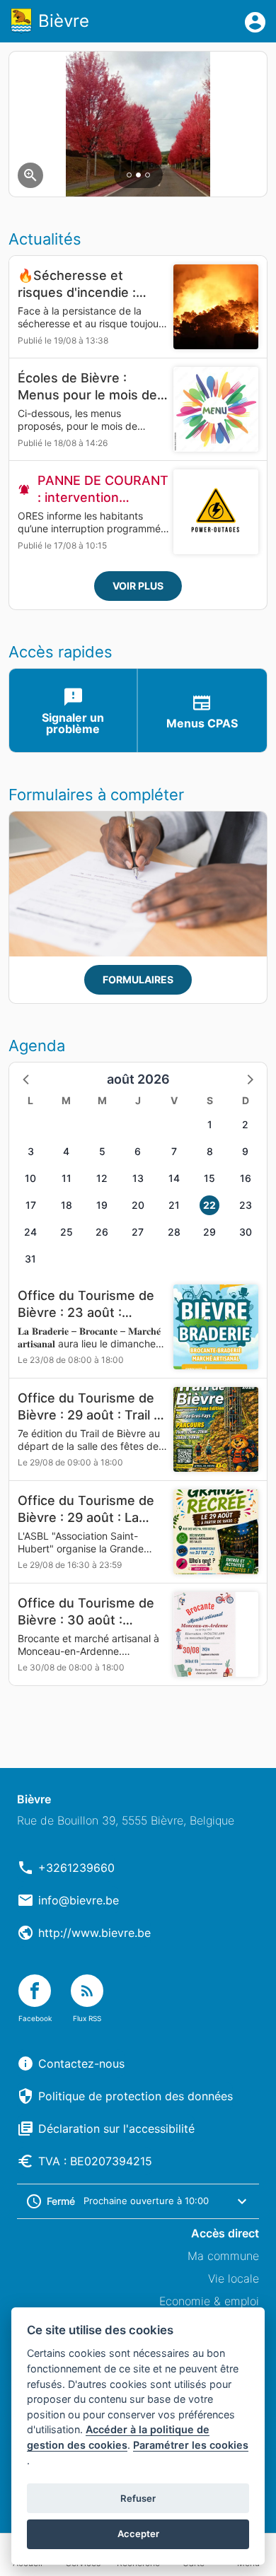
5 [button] (102, 1151)
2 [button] (245, 1124)
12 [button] (102, 1178)
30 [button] (246, 1232)
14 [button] (174, 1178)
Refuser (138, 2498)
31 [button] (30, 1259)
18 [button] (67, 1205)
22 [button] (209, 1205)
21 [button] (174, 1205)
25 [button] (67, 1232)
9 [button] (245, 1151)
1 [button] (210, 1124)
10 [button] (30, 1178)
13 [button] (138, 1178)
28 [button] (174, 1232)
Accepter (138, 2534)
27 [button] (138, 1232)
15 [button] (209, 1178)
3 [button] (31, 1151)
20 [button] (138, 1205)
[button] (27, 1079)
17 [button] (31, 1205)
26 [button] (102, 1232)
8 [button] (210, 1151)
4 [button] (66, 1151)
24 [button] (30, 1232)
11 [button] (67, 1178)
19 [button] (102, 1205)
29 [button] (209, 1232)
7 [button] (174, 1151)
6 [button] (138, 1151)
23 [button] (246, 1205)
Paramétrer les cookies (191, 2445)
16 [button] (246, 1178)
